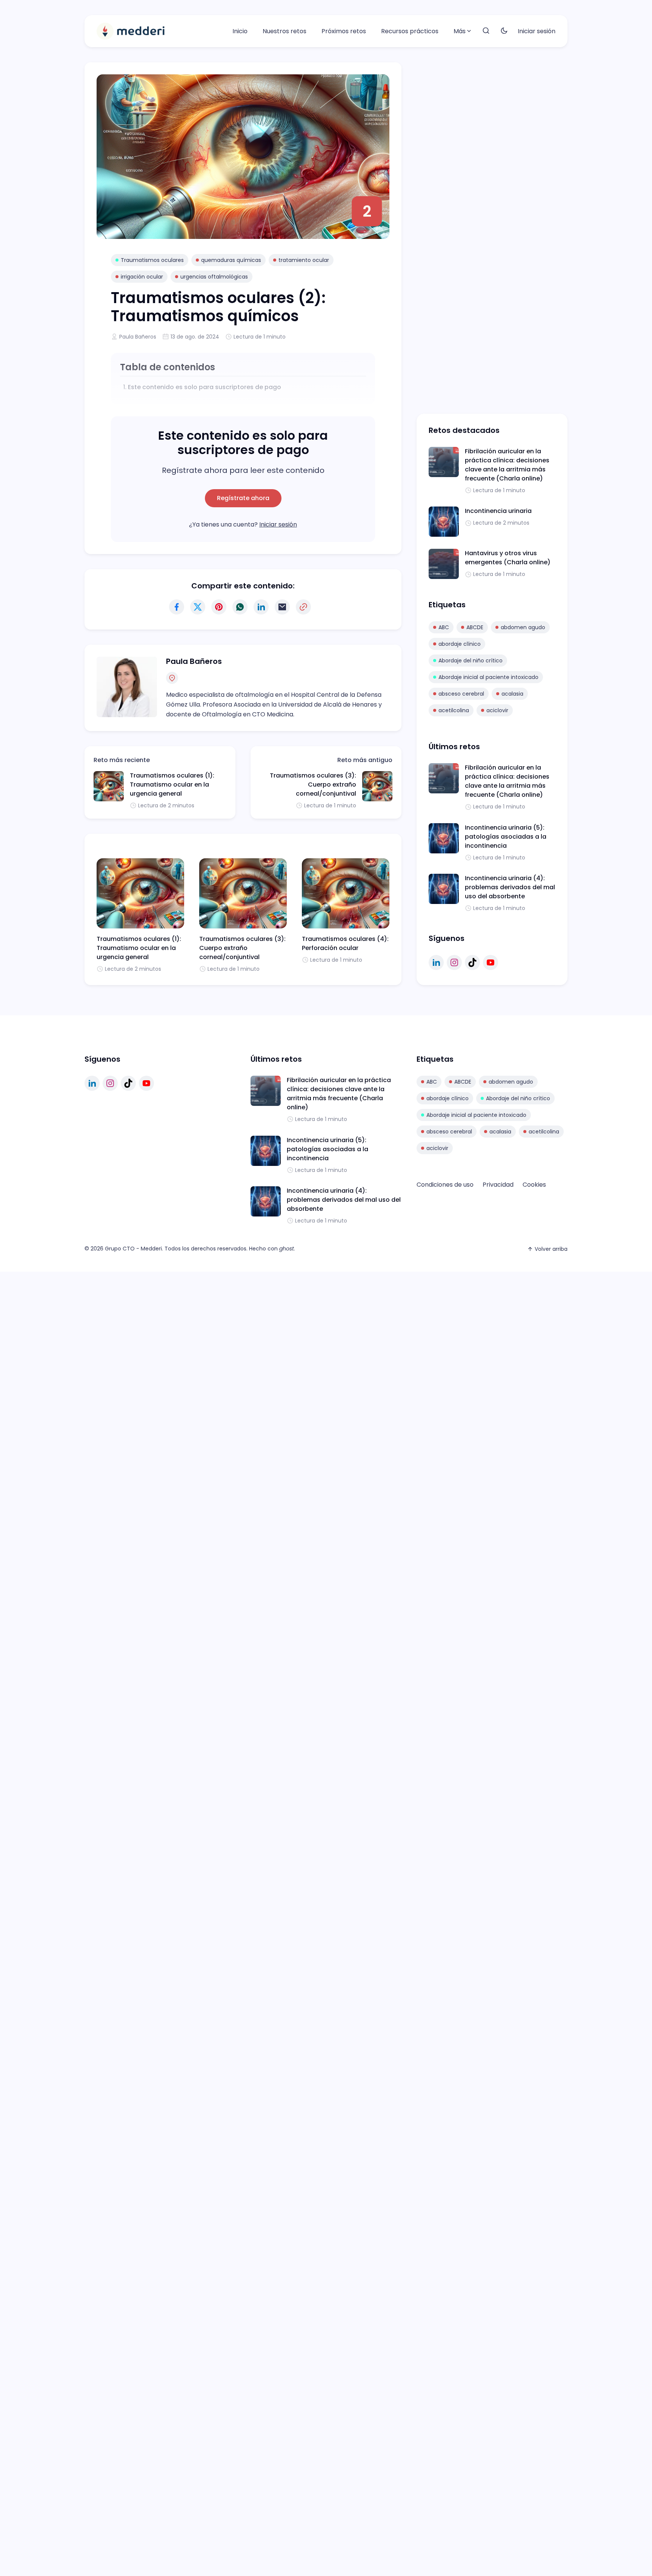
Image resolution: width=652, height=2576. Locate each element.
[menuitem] (240, 31)
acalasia (512, 694)
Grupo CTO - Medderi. (134, 1249)
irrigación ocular (142, 277)
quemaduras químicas (231, 260)
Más (460, 31)
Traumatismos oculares (152, 260)
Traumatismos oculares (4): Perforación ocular (345, 943)
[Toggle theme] (504, 31)
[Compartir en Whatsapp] (240, 607)
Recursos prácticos (410, 31)
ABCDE (475, 627)
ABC (444, 627)
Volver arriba (551, 1249)
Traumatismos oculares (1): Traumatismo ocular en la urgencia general (172, 785)
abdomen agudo (523, 627)
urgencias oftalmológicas (214, 277)
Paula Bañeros (138, 337)
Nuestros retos (284, 31)
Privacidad (498, 1185)
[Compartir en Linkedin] (261, 607)
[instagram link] (454, 962)
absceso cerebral (461, 694)
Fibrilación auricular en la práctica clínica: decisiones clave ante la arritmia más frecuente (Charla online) (507, 465)
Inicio (240, 31)
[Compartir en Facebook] (177, 607)
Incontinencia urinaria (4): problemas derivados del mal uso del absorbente (510, 887)
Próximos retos (344, 31)
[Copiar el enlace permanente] (303, 607)
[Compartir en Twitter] (198, 607)
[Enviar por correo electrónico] (282, 607)
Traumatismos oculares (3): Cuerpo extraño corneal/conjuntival (313, 785)
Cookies (534, 1185)
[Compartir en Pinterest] (219, 607)
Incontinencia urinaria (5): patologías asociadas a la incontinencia (506, 837)
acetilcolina (454, 710)
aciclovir (497, 710)
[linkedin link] (436, 962)
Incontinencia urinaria (498, 511)
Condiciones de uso (445, 1185)
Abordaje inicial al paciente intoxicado (488, 677)
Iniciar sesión (537, 31)
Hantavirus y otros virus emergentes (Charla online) (508, 558)
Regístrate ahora (243, 498)
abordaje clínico (460, 644)
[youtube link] (491, 962)
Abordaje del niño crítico (471, 661)
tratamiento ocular (304, 260)
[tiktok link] (472, 962)
